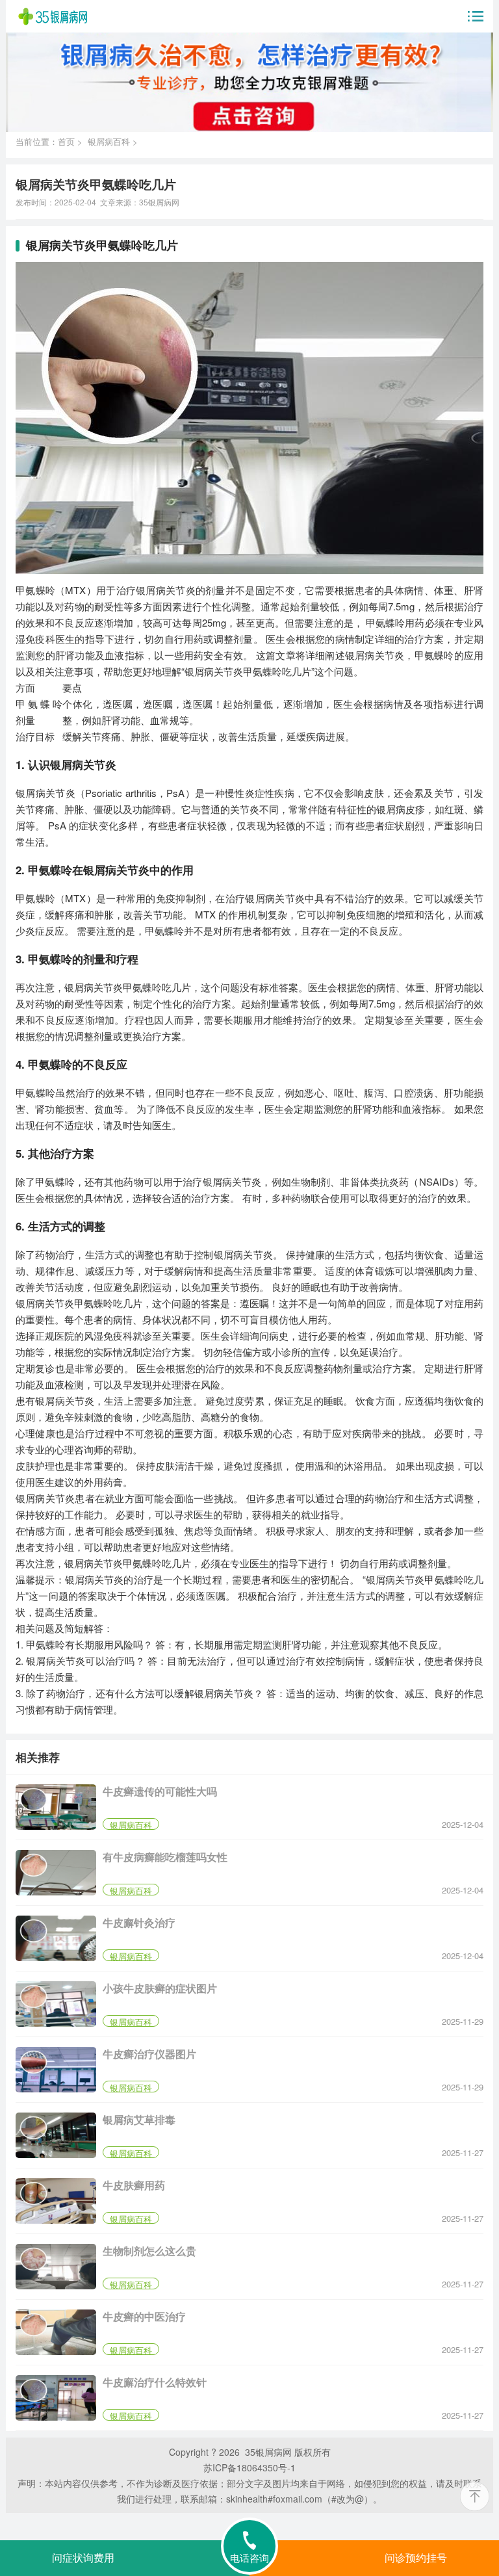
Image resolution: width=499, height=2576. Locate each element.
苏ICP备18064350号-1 (249, 2467)
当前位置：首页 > (52, 141)
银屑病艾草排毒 (139, 2119)
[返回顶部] (475, 2496)
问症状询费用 (83, 2558)
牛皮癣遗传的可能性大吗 (160, 1791)
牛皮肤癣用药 (134, 2185)
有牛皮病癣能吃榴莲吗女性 (165, 1857)
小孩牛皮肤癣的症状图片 (160, 1988)
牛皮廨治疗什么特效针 (155, 2382)
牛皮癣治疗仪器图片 (149, 2054)
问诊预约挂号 (416, 2558)
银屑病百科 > (113, 141)
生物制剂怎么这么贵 (149, 2251)
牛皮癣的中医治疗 (144, 2316)
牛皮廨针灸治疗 (139, 1922)
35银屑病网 (159, 202)
